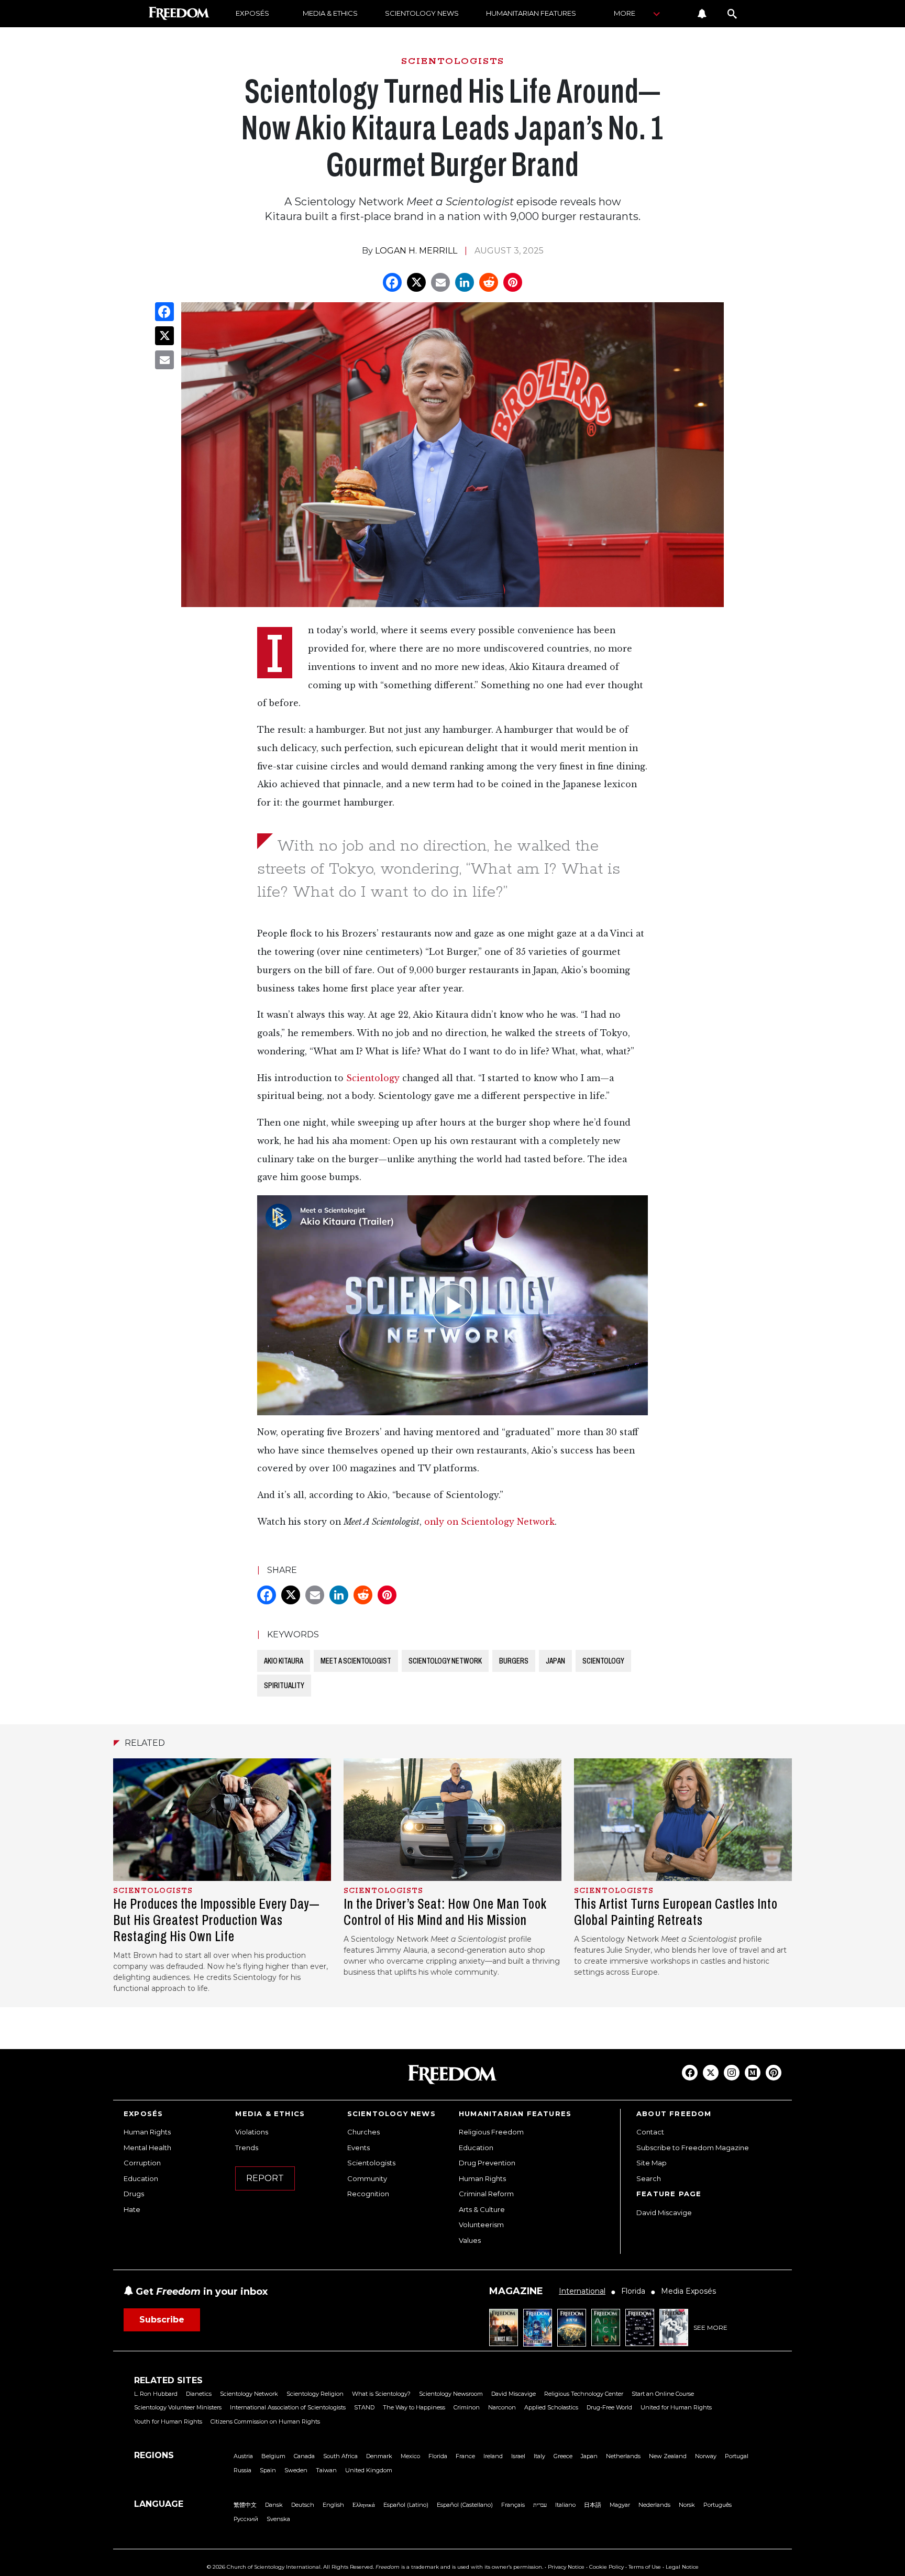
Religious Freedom (491, 2132)
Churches (363, 2132)
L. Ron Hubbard (156, 2394)
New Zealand (668, 2456)
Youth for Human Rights (168, 2421)
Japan (589, 2456)
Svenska (278, 2519)
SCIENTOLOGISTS (453, 61)
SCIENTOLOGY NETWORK (445, 1661)
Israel (518, 2456)
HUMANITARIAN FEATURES (531, 13)
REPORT (265, 2178)
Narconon (502, 2407)
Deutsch (303, 2505)
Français (513, 2505)
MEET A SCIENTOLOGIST (356, 1661)
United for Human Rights (676, 2407)
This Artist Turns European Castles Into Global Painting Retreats (676, 1912)
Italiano (565, 2505)
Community (367, 2178)
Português (718, 2505)
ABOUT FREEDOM (674, 2113)
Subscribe (162, 2320)
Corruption (142, 2163)
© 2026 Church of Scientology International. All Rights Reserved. (290, 2567)
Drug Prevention (487, 2163)
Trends (247, 2148)
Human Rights (147, 2132)
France (465, 2456)
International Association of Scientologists (288, 2407)
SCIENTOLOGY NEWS (422, 13)
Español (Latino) (406, 2505)
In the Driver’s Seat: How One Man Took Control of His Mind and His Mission (445, 1912)
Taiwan (326, 2470)
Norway (706, 2456)
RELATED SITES (168, 2380)
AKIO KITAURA (284, 1661)
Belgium (273, 2456)
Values (470, 2240)
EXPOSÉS (252, 13)
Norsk (687, 2505)
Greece (563, 2456)
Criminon (467, 2407)
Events (358, 2148)
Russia (242, 2470)
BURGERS (514, 1661)
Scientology (373, 1078)
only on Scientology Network (489, 1522)
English (333, 2505)
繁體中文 (245, 2505)
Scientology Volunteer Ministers (178, 2407)
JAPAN (555, 1661)
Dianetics (199, 2394)
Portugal (737, 2456)
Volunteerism (481, 2225)
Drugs (134, 2194)
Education (141, 2178)
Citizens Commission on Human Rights (265, 2421)
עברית (540, 2505)
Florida (438, 2456)
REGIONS (154, 2455)
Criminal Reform (486, 2194)
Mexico (410, 2456)
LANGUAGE (159, 2504)
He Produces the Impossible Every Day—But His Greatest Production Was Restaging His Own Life (216, 1920)
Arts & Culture (482, 2209)
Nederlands (654, 2505)
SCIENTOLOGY (603, 1661)
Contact (650, 2132)
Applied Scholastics (551, 2407)
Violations (252, 2132)
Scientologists (371, 2163)
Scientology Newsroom (451, 2394)
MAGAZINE (516, 2291)
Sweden (296, 2470)
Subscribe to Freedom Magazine (693, 2148)
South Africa (340, 2456)
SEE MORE (710, 2327)
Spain (268, 2470)
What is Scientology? (381, 2394)
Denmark (379, 2456)
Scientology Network (249, 2394)
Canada (304, 2456)
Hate (132, 2209)
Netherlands (623, 2456)
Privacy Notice (566, 2567)
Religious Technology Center (584, 2394)
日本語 (593, 2505)
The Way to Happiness (414, 2407)
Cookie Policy (606, 2567)
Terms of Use (645, 2567)
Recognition (368, 2194)
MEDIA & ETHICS (330, 13)
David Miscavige (664, 2212)
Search (649, 2178)
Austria (243, 2456)
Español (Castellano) (465, 2505)
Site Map (652, 2163)
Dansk (274, 2505)
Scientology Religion (315, 2394)
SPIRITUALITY (284, 1685)
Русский (246, 2519)
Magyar (620, 2505)
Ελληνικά (364, 2505)
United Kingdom (369, 2470)
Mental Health (147, 2148)
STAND (364, 2407)
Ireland (493, 2456)
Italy (539, 2456)
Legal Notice (682, 2567)
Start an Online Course (663, 2394)
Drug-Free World (609, 2407)
